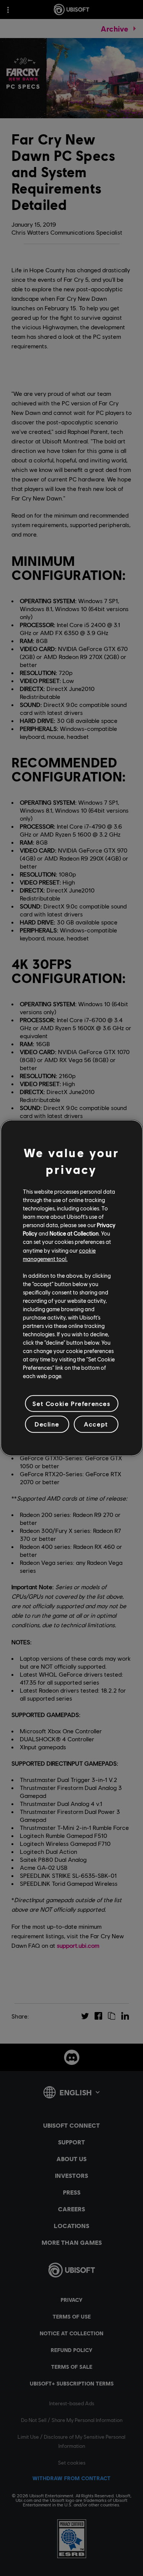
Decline (47, 1424)
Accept (96, 1424)
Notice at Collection (74, 1233)
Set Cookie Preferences (71, 1403)
